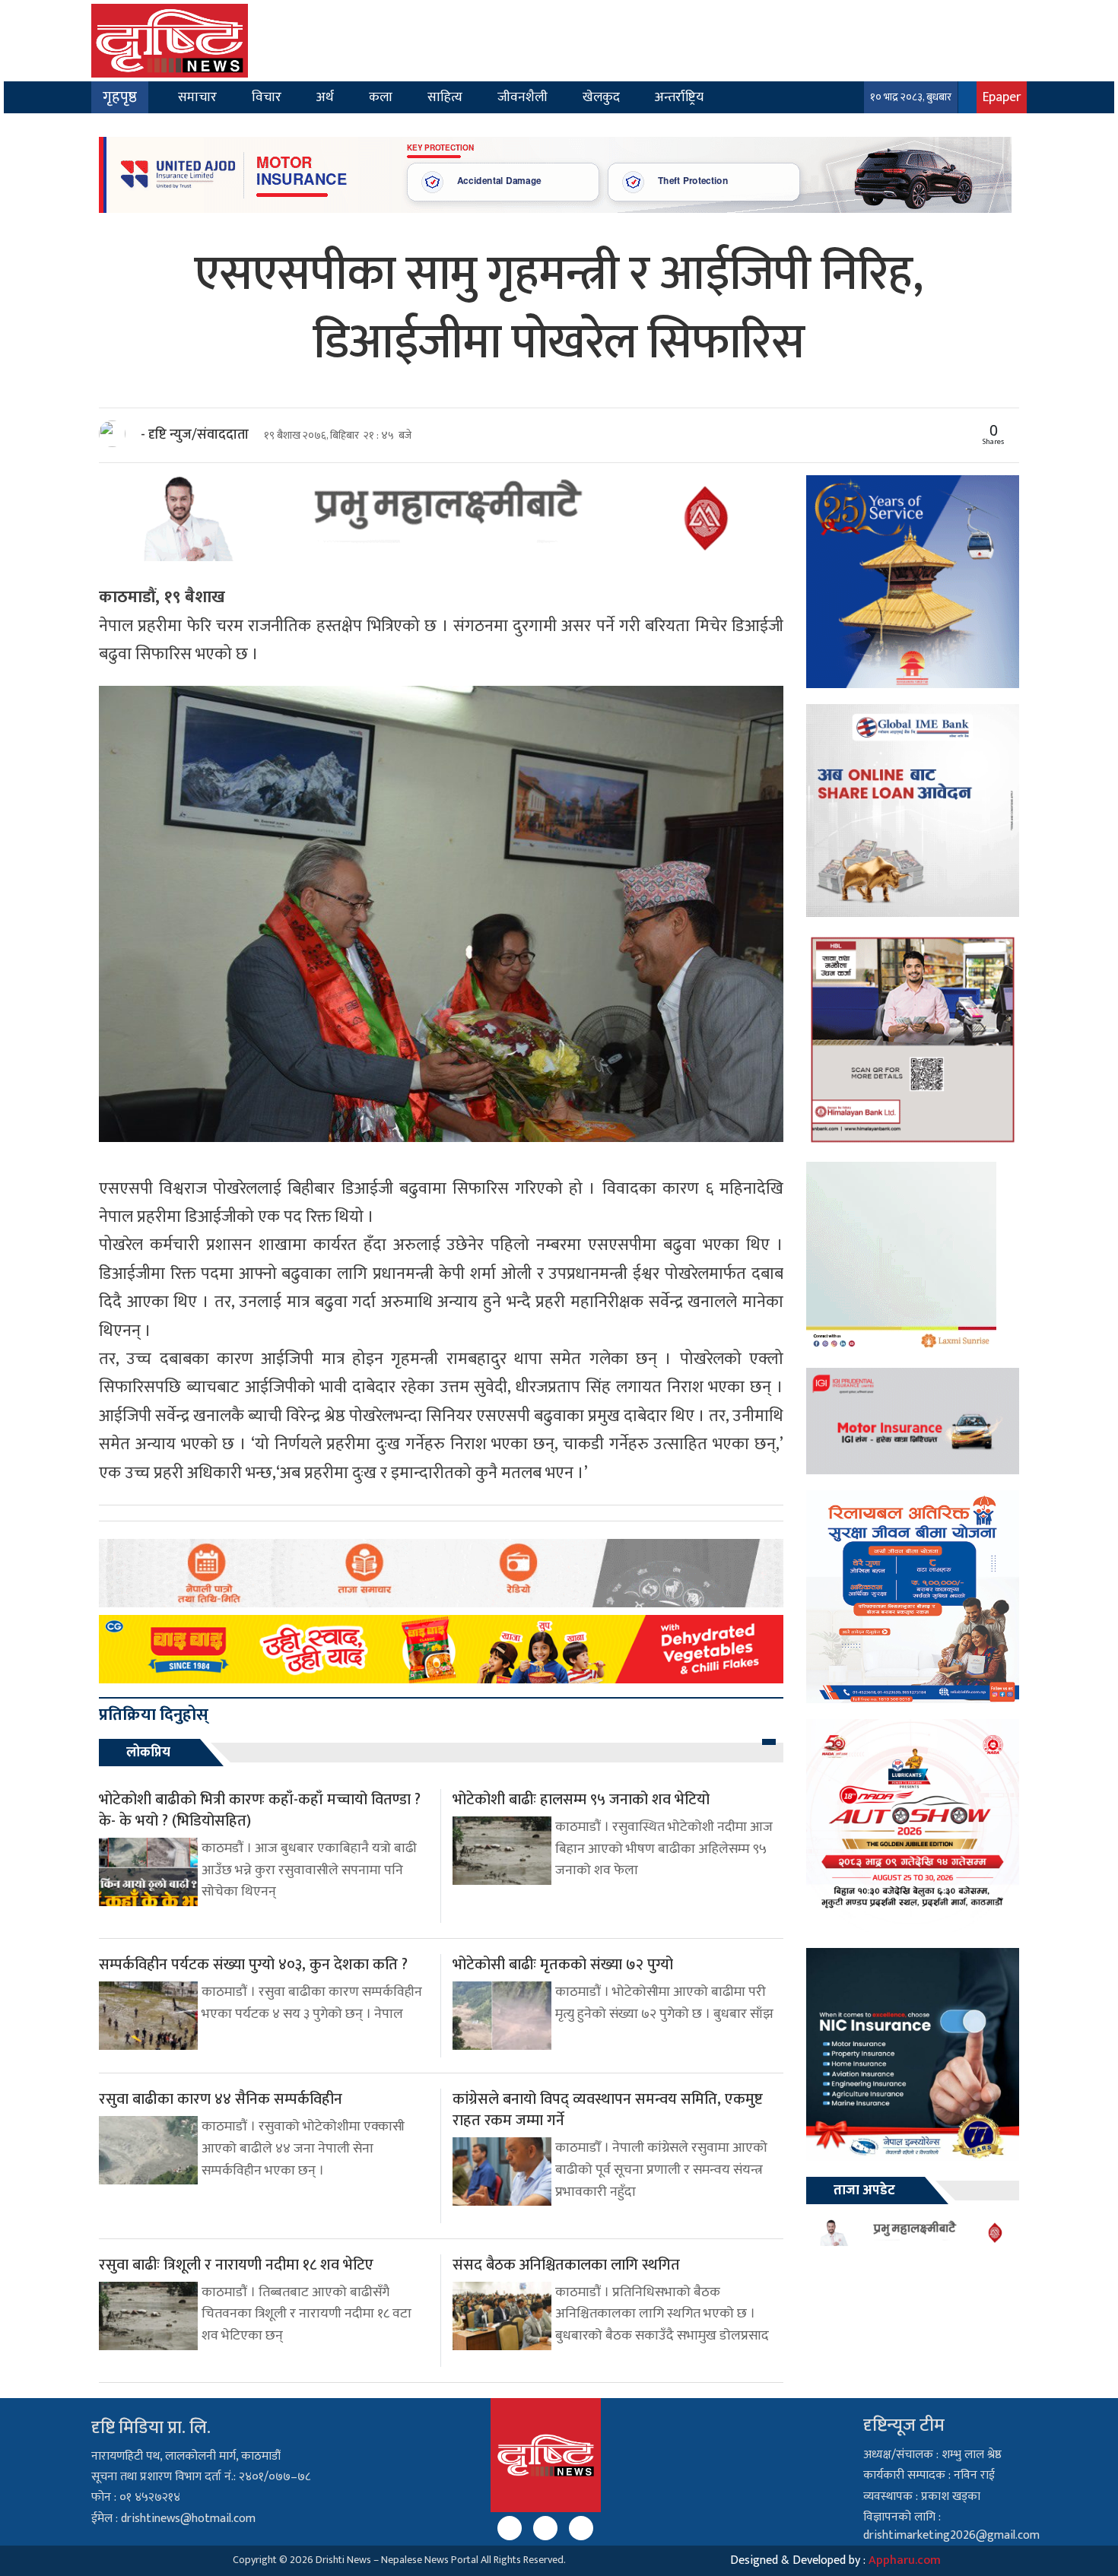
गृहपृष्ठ (120, 97)
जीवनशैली (522, 97)
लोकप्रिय (148, 1753)
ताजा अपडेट (864, 2191)
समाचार (197, 97)
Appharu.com (905, 2560)
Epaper (1002, 97)
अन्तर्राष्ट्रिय (679, 97)
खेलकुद (601, 97)
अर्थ (325, 97)
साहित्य (445, 97)
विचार (267, 97)
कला (381, 97)
